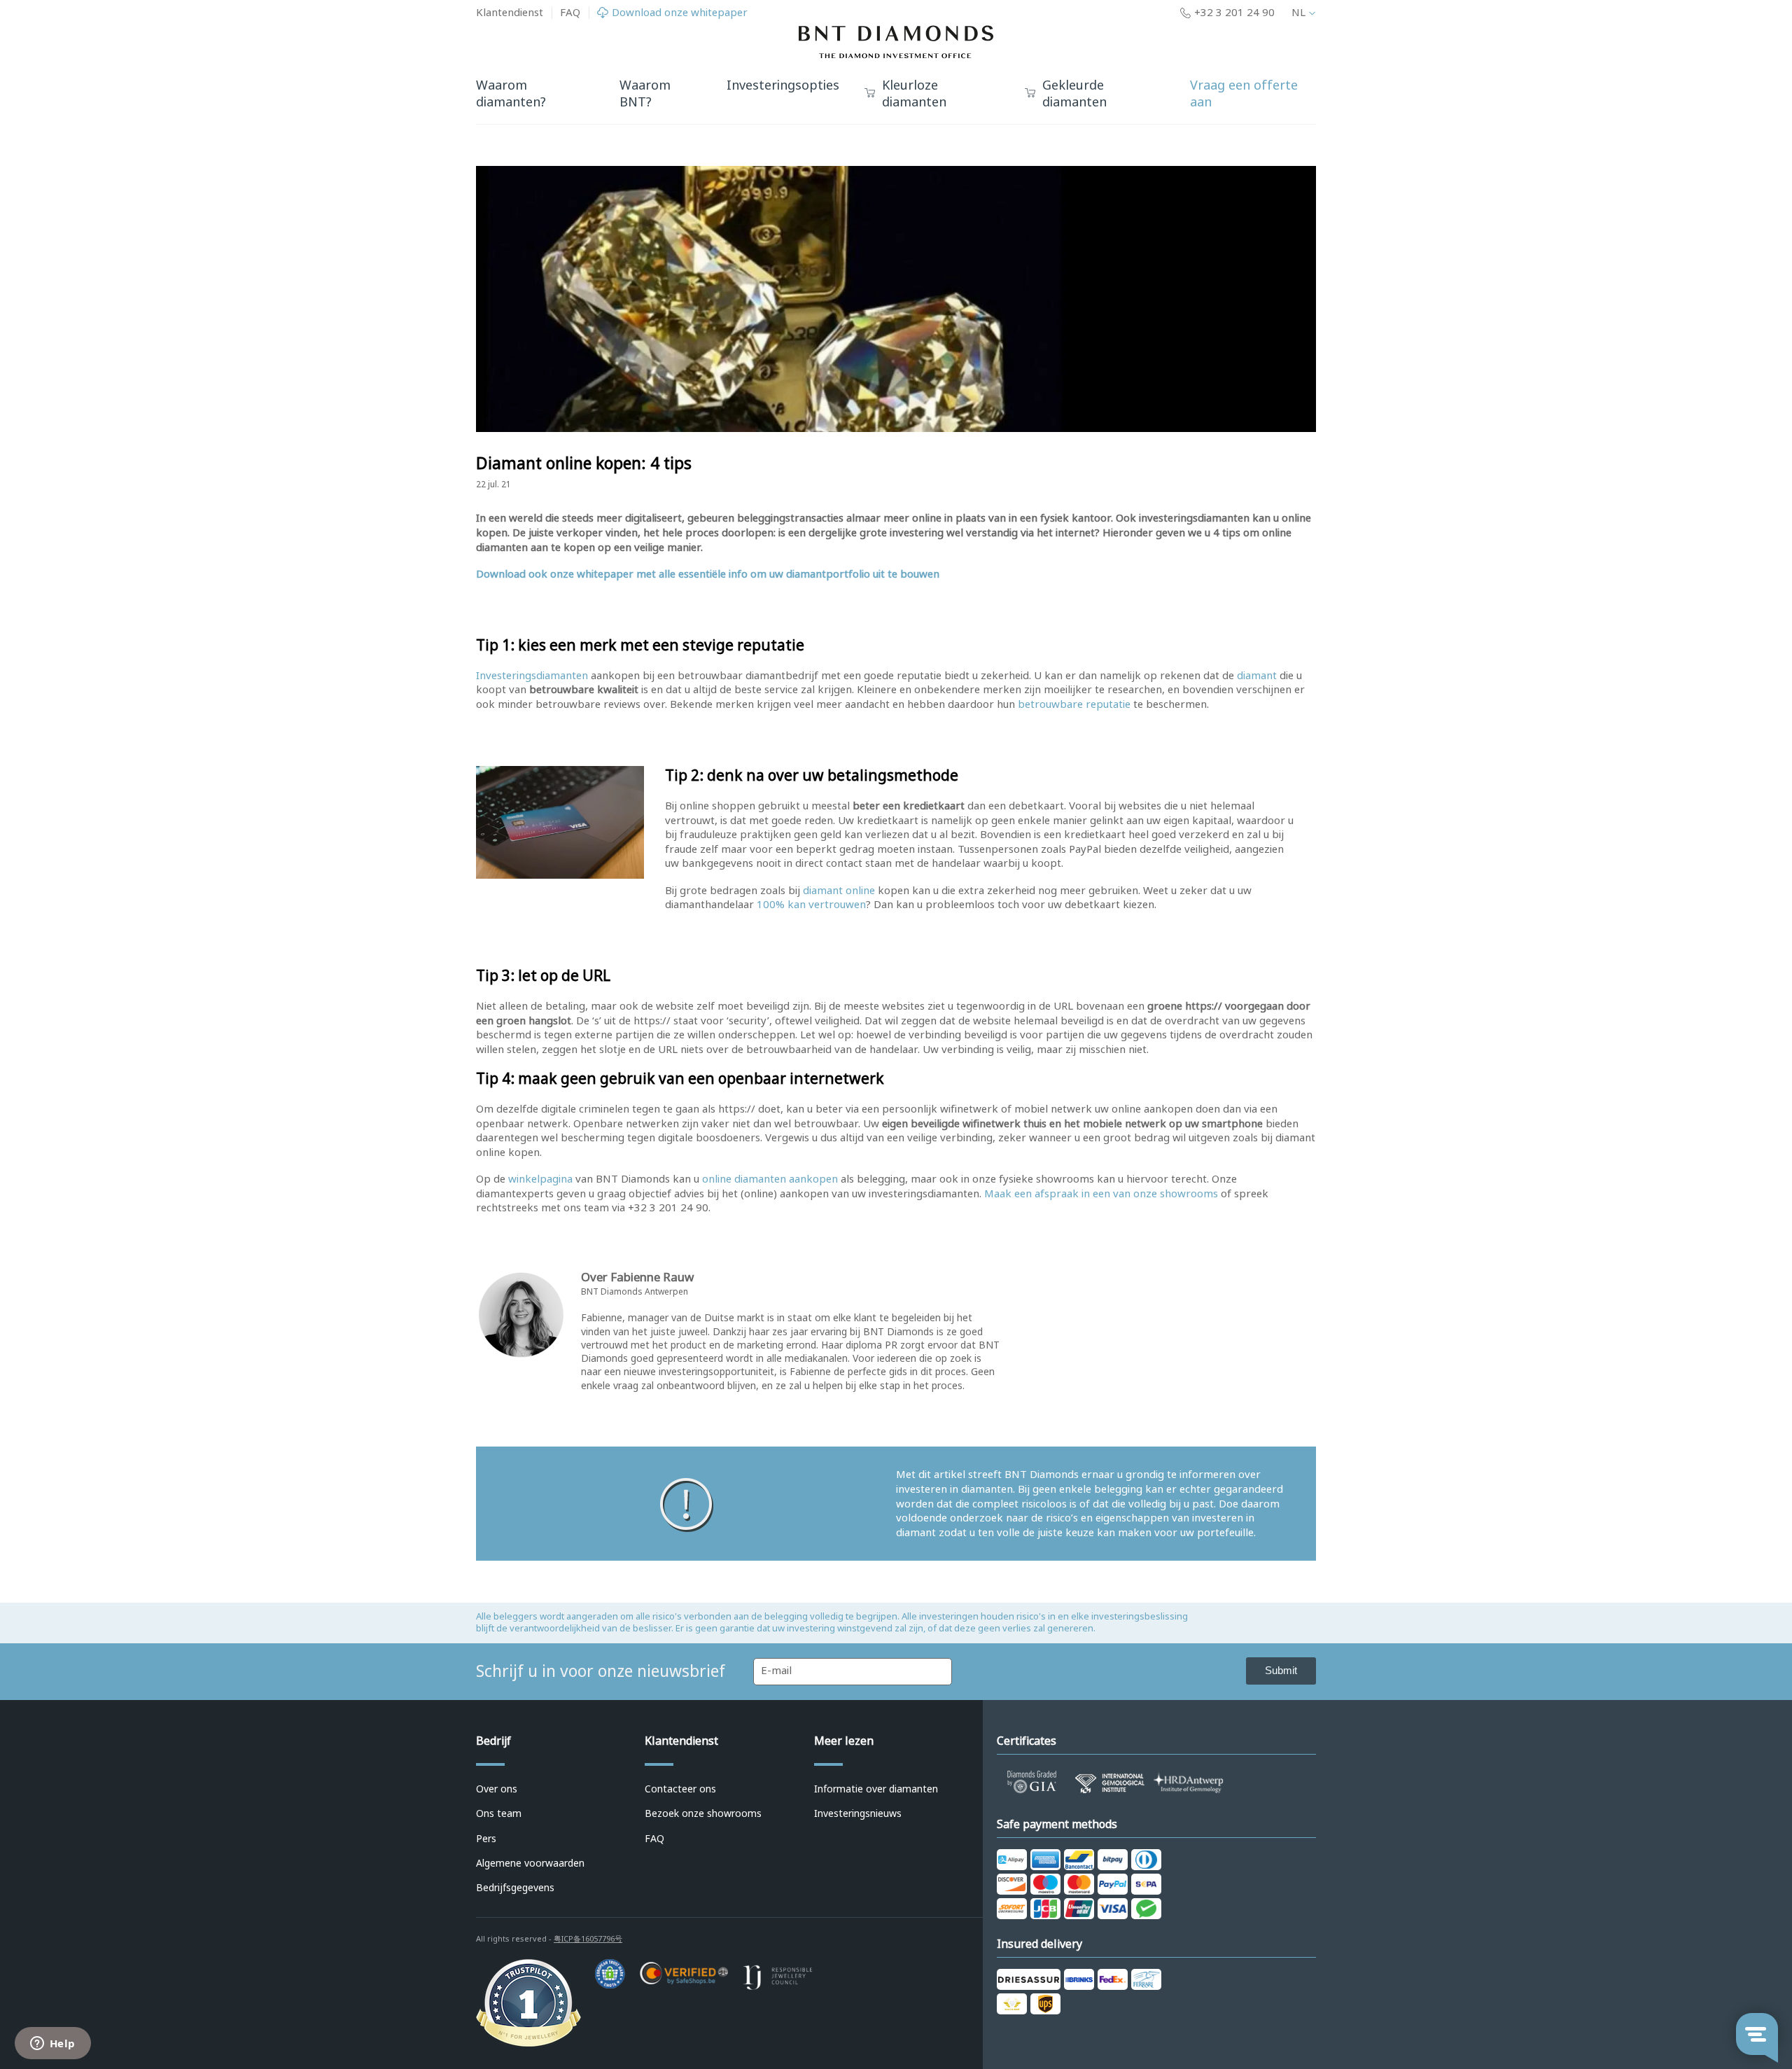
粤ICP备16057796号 (588, 1939)
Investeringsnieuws (858, 1813)
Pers (486, 1839)
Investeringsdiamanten (532, 676)
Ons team (499, 1813)
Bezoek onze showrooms (703, 1813)
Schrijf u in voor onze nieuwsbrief (601, 1671)
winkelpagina (540, 1179)
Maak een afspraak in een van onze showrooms (1101, 1194)
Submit (1281, 1670)
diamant (1257, 676)
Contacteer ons (680, 1789)
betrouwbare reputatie (1074, 704)
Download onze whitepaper (680, 13)
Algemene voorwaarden (530, 1863)
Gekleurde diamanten (1074, 95)
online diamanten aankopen (770, 1179)
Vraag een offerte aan (1244, 94)
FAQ (570, 13)
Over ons (497, 1789)
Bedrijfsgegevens (515, 1888)
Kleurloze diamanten (914, 95)
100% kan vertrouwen (811, 905)
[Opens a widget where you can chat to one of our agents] (52, 2044)
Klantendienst (510, 13)
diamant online (839, 891)
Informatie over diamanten (876, 1789)
